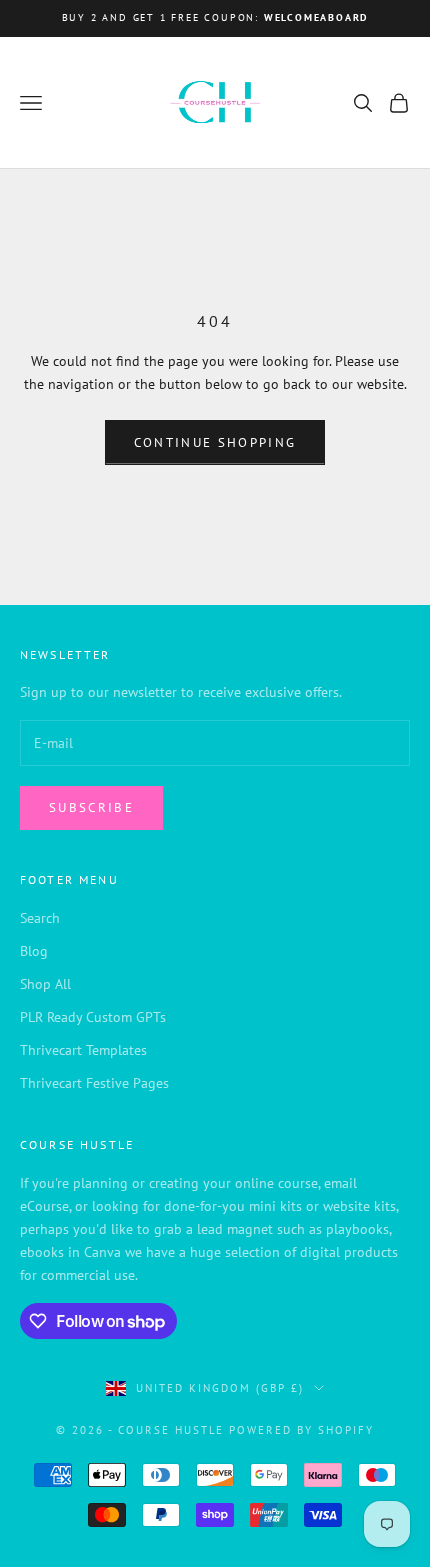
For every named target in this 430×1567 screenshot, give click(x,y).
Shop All (45, 984)
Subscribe (91, 807)
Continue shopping (215, 442)
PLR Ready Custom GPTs (93, 1017)
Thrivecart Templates (83, 1050)
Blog (34, 951)
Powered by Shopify (301, 1430)
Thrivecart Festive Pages (94, 1083)
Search (40, 918)
